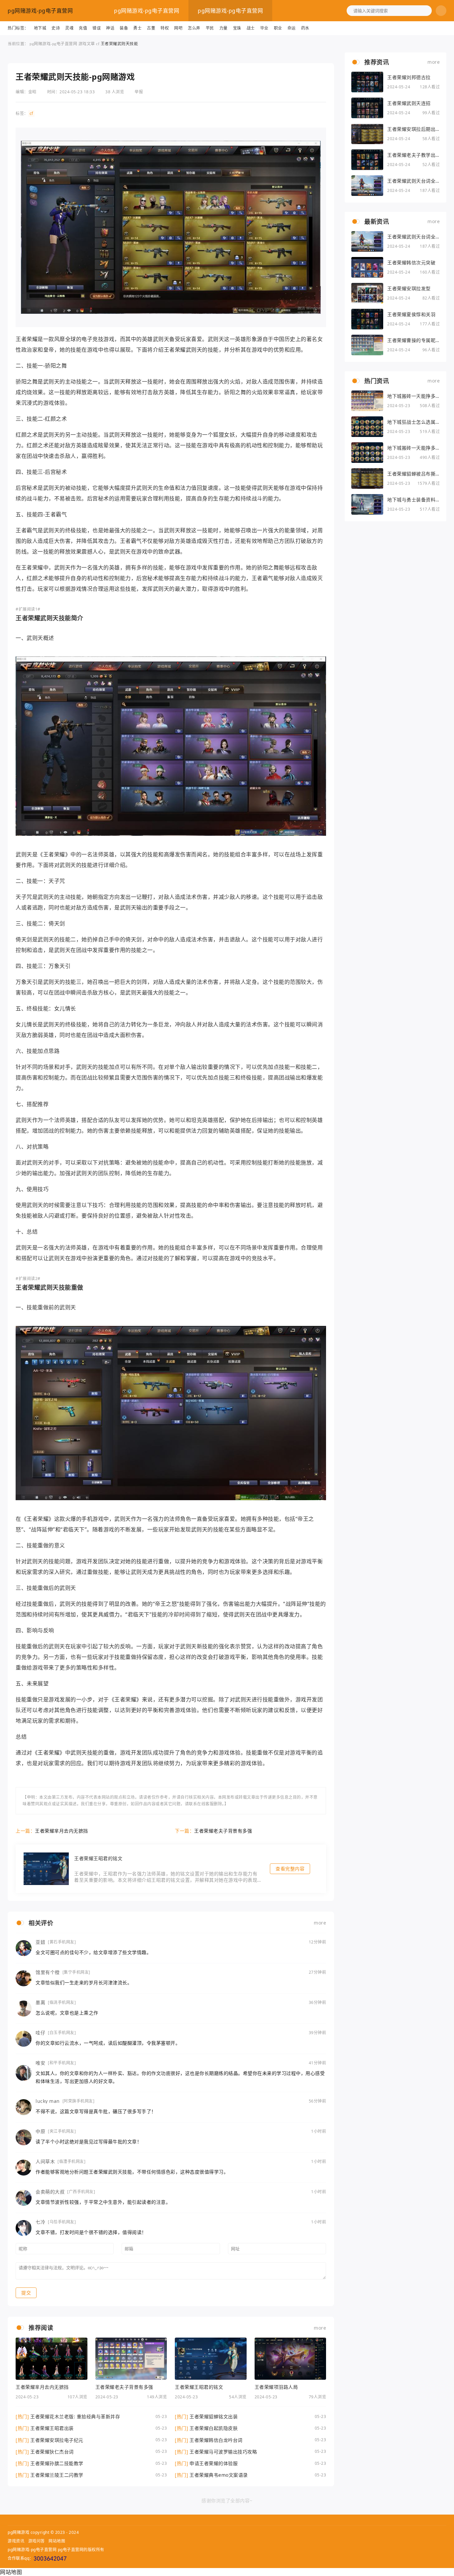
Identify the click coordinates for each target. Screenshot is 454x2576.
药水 (305, 28)
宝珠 (237, 28)
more (320, 1923)
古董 (151, 28)
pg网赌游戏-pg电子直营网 (40, 11)
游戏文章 (87, 44)
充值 (83, 28)
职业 (278, 28)
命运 (292, 28)
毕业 (264, 28)
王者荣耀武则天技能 (119, 44)
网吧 (178, 28)
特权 (165, 28)
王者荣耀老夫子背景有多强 (223, 1831)
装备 (124, 28)
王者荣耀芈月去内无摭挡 (61, 1831)
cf (98, 44)
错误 (97, 28)
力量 (224, 28)
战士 (251, 28)
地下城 (40, 28)
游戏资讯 (16, 2541)
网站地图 (57, 2541)
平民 (210, 28)
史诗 (56, 28)
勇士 (137, 28)
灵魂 (69, 28)
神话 (110, 28)
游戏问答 (37, 2541)
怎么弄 (194, 28)
